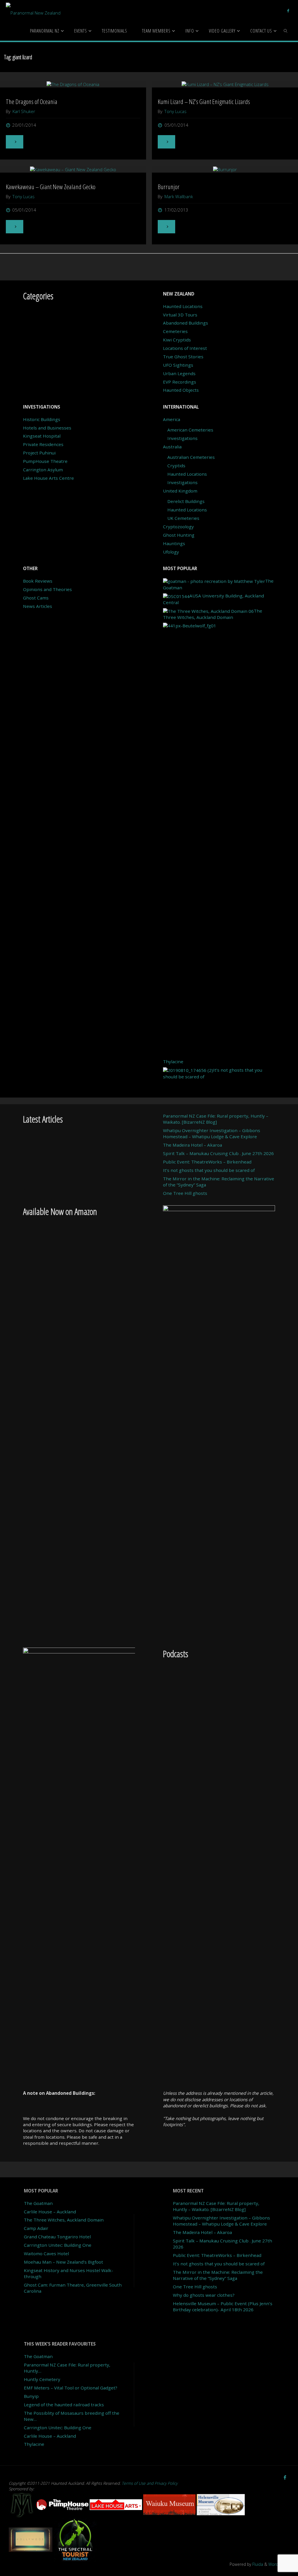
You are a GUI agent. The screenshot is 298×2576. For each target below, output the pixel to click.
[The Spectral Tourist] (75, 2539)
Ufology (171, 552)
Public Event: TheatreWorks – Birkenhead (207, 1162)
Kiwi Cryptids (177, 340)
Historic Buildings (42, 419)
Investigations (182, 438)
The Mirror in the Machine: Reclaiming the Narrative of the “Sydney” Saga (218, 2275)
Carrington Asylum (43, 470)
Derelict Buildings (186, 501)
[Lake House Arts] (116, 2504)
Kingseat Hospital (42, 436)
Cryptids (176, 466)
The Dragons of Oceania (32, 102)
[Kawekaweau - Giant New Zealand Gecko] (73, 169)
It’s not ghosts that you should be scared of (209, 1170)
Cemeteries (175, 331)
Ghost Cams (36, 598)
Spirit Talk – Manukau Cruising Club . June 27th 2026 (218, 1153)
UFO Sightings (178, 365)
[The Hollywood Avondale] (31, 2539)
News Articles (38, 606)
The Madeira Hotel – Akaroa (193, 1145)
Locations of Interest (185, 348)
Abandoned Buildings (186, 323)
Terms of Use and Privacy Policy (150, 2483)
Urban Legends (179, 373)
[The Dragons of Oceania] (73, 84)
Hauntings (174, 543)
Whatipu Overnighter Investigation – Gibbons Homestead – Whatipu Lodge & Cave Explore (212, 1133)
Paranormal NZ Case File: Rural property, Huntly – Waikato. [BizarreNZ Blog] (216, 1119)
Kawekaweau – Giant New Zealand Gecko (51, 187)
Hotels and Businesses (47, 428)
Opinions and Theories (47, 589)
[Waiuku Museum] (170, 2504)
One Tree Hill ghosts (185, 1193)
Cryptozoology (178, 527)
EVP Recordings (180, 382)
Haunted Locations (183, 306)
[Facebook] (288, 10)
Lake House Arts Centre (48, 478)
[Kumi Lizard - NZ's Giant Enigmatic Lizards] (225, 84)
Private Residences (43, 444)
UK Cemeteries (183, 518)
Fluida (257, 2564)
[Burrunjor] (225, 169)
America (172, 419)
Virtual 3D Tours (180, 315)
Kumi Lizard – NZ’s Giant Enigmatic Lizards (204, 102)
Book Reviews (38, 581)
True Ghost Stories (183, 357)
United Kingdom (180, 491)
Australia (172, 447)
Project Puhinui (39, 453)
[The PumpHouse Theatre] (63, 2504)
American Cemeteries (190, 430)
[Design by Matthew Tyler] (22, 2504)
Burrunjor (169, 187)
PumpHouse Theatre (45, 461)
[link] (286, 31)
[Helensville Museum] (221, 2504)
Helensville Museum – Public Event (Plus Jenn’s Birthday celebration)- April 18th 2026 (223, 2306)
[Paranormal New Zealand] (33, 10)
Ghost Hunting (179, 535)
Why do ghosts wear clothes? (204, 2295)
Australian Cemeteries (191, 457)
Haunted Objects (181, 390)
